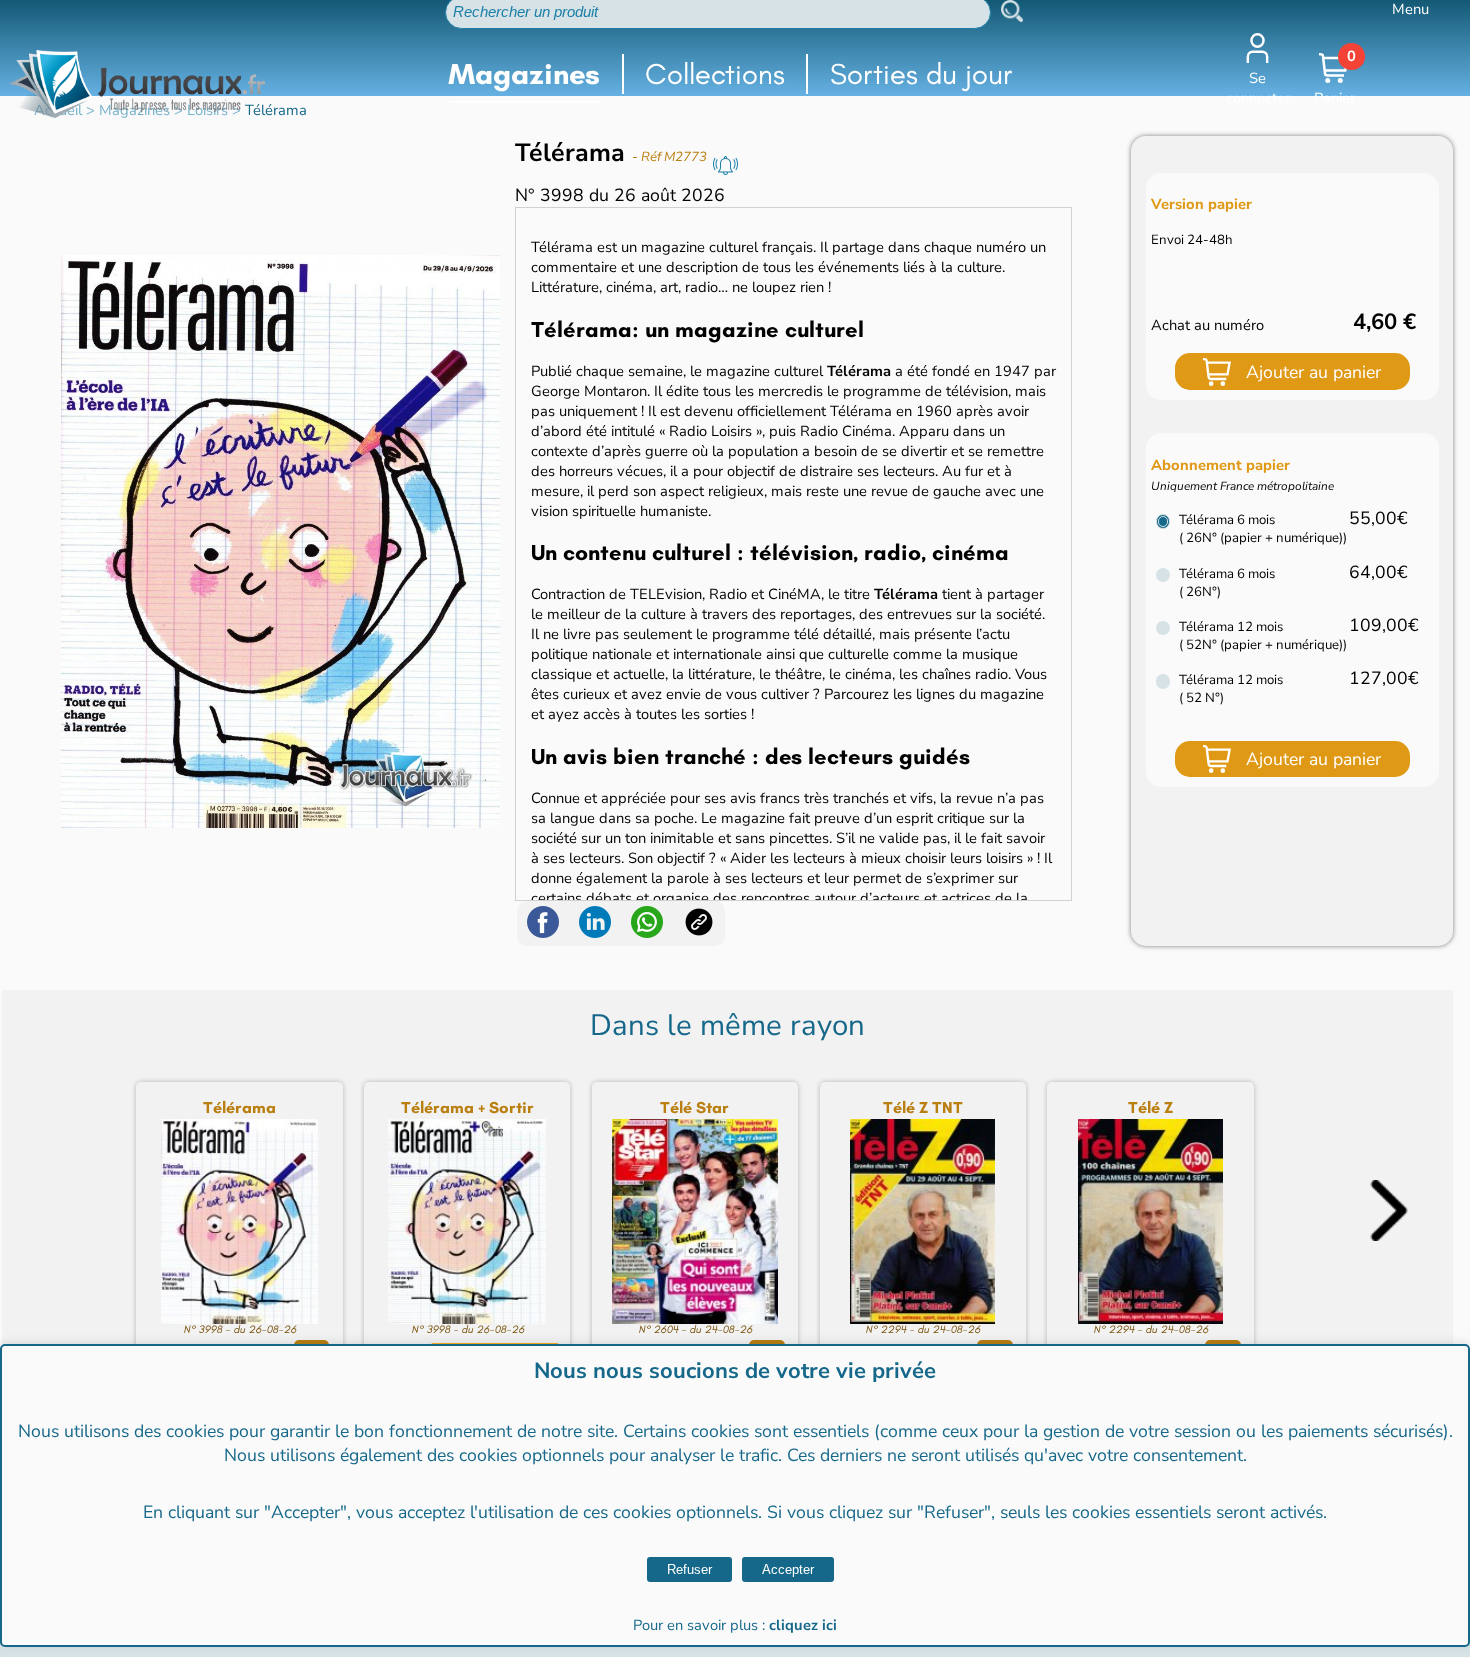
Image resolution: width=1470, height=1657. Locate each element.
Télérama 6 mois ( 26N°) (1227, 583)
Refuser (689, 1569)
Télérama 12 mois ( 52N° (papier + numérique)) (1263, 636)
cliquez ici (803, 1625)
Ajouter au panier (1313, 372)
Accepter (788, 1569)
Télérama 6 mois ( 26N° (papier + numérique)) (1263, 529)
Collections (715, 74)
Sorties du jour (921, 74)
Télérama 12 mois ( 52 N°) (1231, 689)
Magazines (524, 74)
